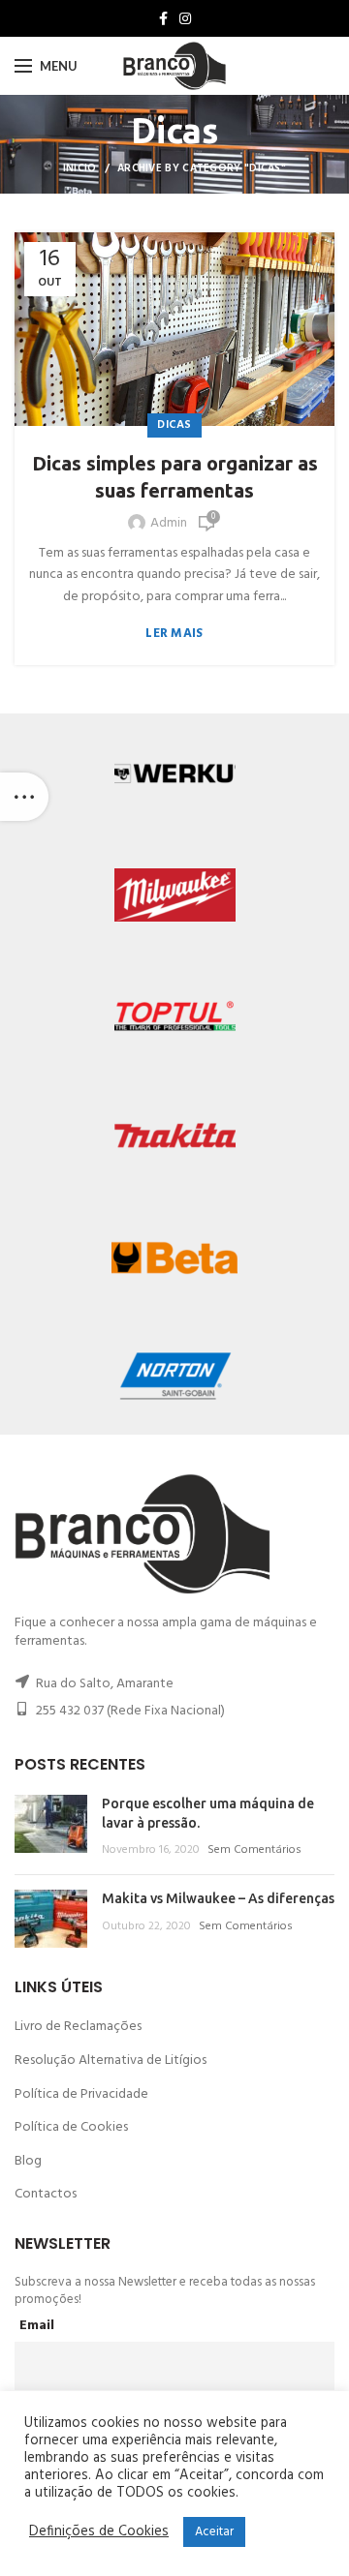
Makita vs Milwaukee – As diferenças (218, 1898)
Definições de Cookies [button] (99, 2532)
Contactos (46, 2194)
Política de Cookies (71, 2127)
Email (37, 2326)
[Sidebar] (24, 797)
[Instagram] (185, 18)
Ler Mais (174, 634)
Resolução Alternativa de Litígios (111, 2061)
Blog (28, 2161)
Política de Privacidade (81, 2094)
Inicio (80, 168)
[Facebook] (163, 18)
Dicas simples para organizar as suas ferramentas (175, 477)
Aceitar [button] (214, 2532)
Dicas (174, 425)
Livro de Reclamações (78, 2027)
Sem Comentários (254, 1850)
